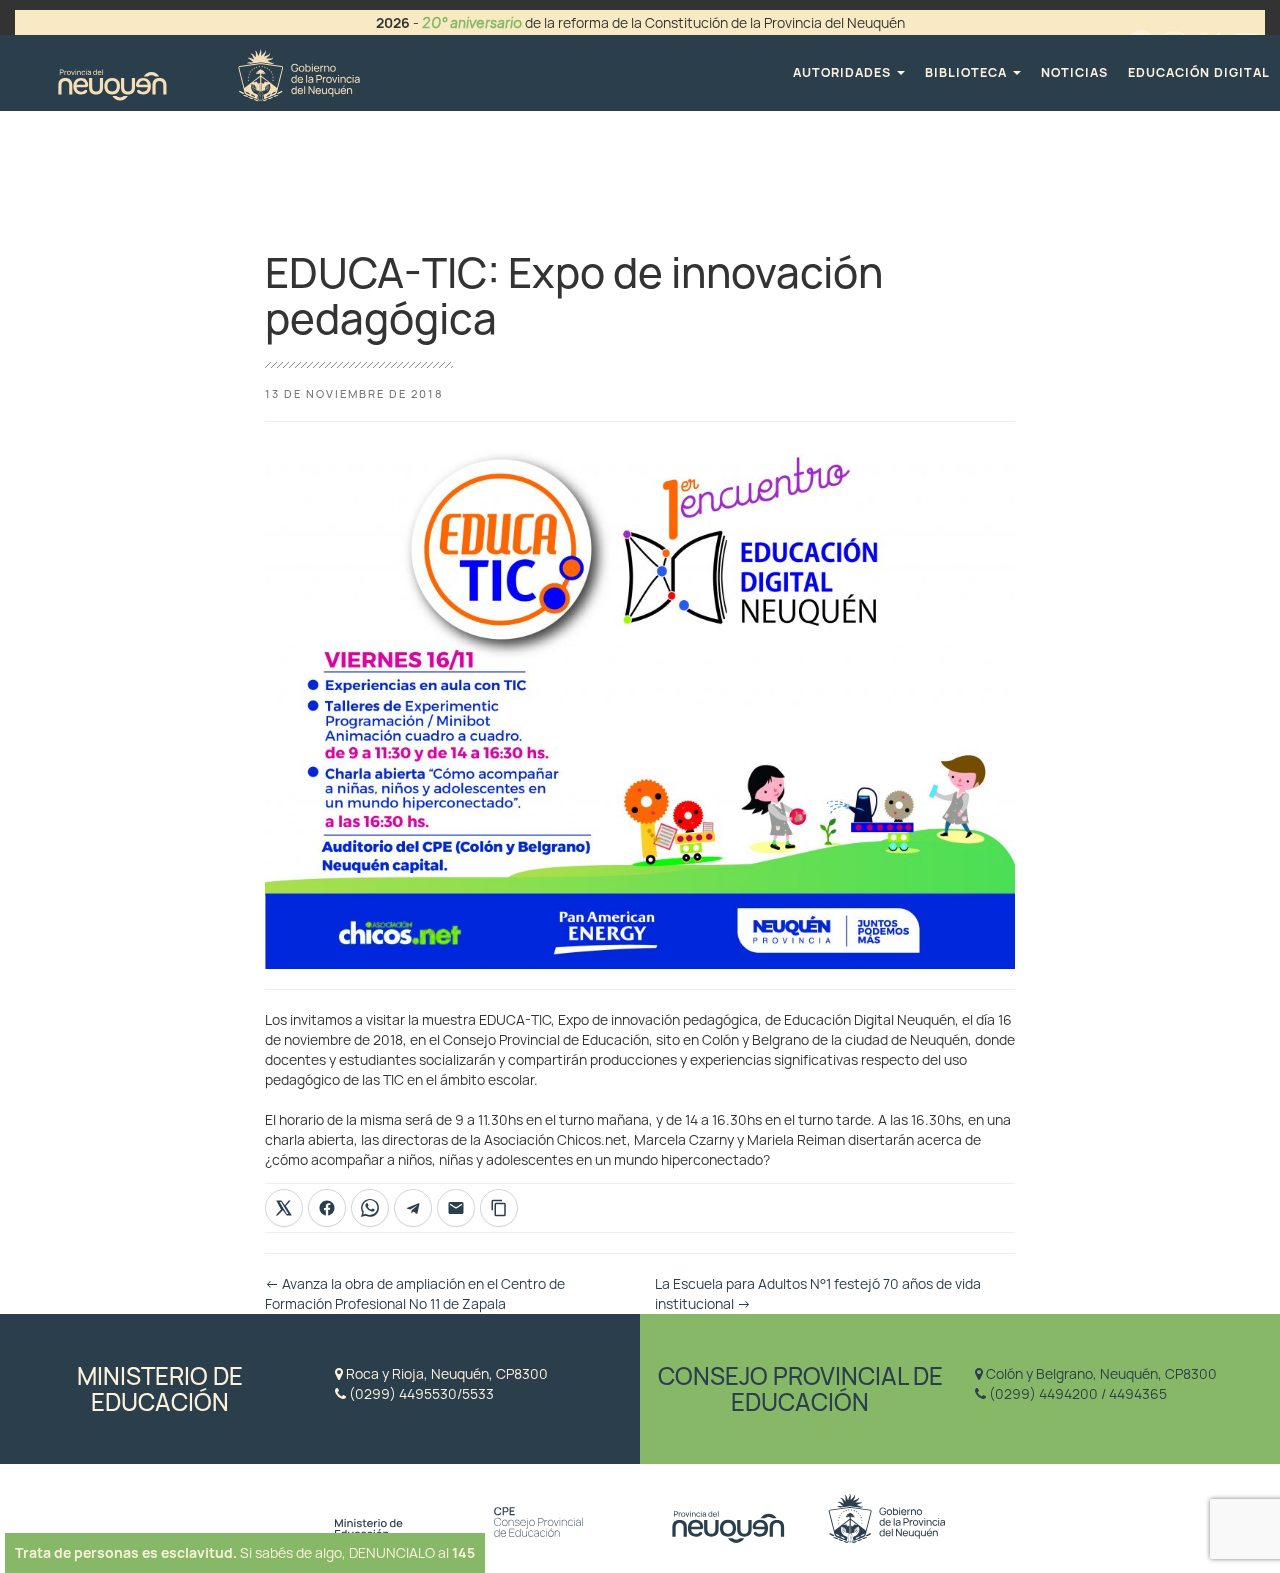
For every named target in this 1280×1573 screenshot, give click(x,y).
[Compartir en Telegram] (413, 1208)
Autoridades (844, 72)
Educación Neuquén (208, 72)
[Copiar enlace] (499, 1208)
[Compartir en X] (284, 1208)
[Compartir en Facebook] (327, 1208)
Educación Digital (1199, 72)
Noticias (1074, 72)
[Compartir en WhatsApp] (370, 1208)
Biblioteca (968, 72)
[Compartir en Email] (456, 1208)
